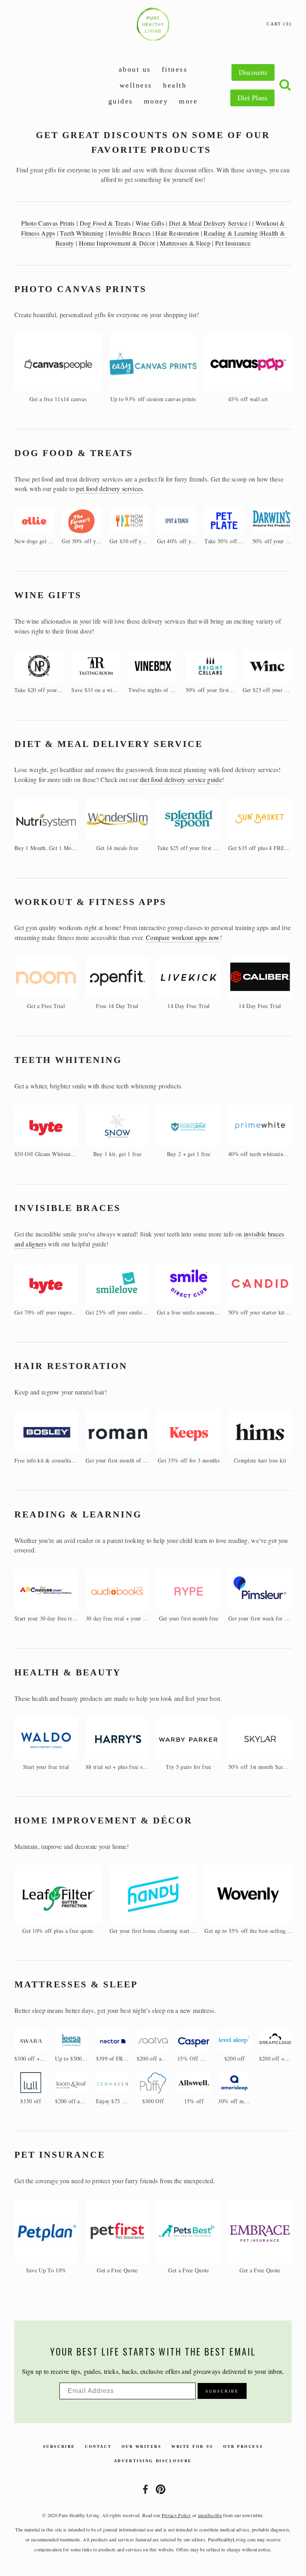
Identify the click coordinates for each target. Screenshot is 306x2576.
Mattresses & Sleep (185, 243)
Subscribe (59, 2446)
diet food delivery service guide (181, 779)
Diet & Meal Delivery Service (208, 223)
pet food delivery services (109, 488)
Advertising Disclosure (153, 2461)
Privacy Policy (176, 2515)
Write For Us (192, 2446)
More (188, 101)
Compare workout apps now (183, 937)
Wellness (136, 85)
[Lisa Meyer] (145, 2489)
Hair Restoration (177, 233)
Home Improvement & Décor (117, 243)
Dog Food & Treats (105, 223)
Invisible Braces (129, 233)
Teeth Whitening (82, 233)
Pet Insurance (233, 243)
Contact (98, 2446)
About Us (135, 69)
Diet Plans (252, 98)
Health (175, 85)
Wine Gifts (150, 223)
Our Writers (142, 2446)
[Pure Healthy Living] (161, 2489)
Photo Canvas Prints (48, 223)
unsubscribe (210, 2515)
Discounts (253, 72)
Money (156, 101)
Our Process (243, 2446)
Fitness (175, 69)
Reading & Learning (231, 233)
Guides (121, 101)
